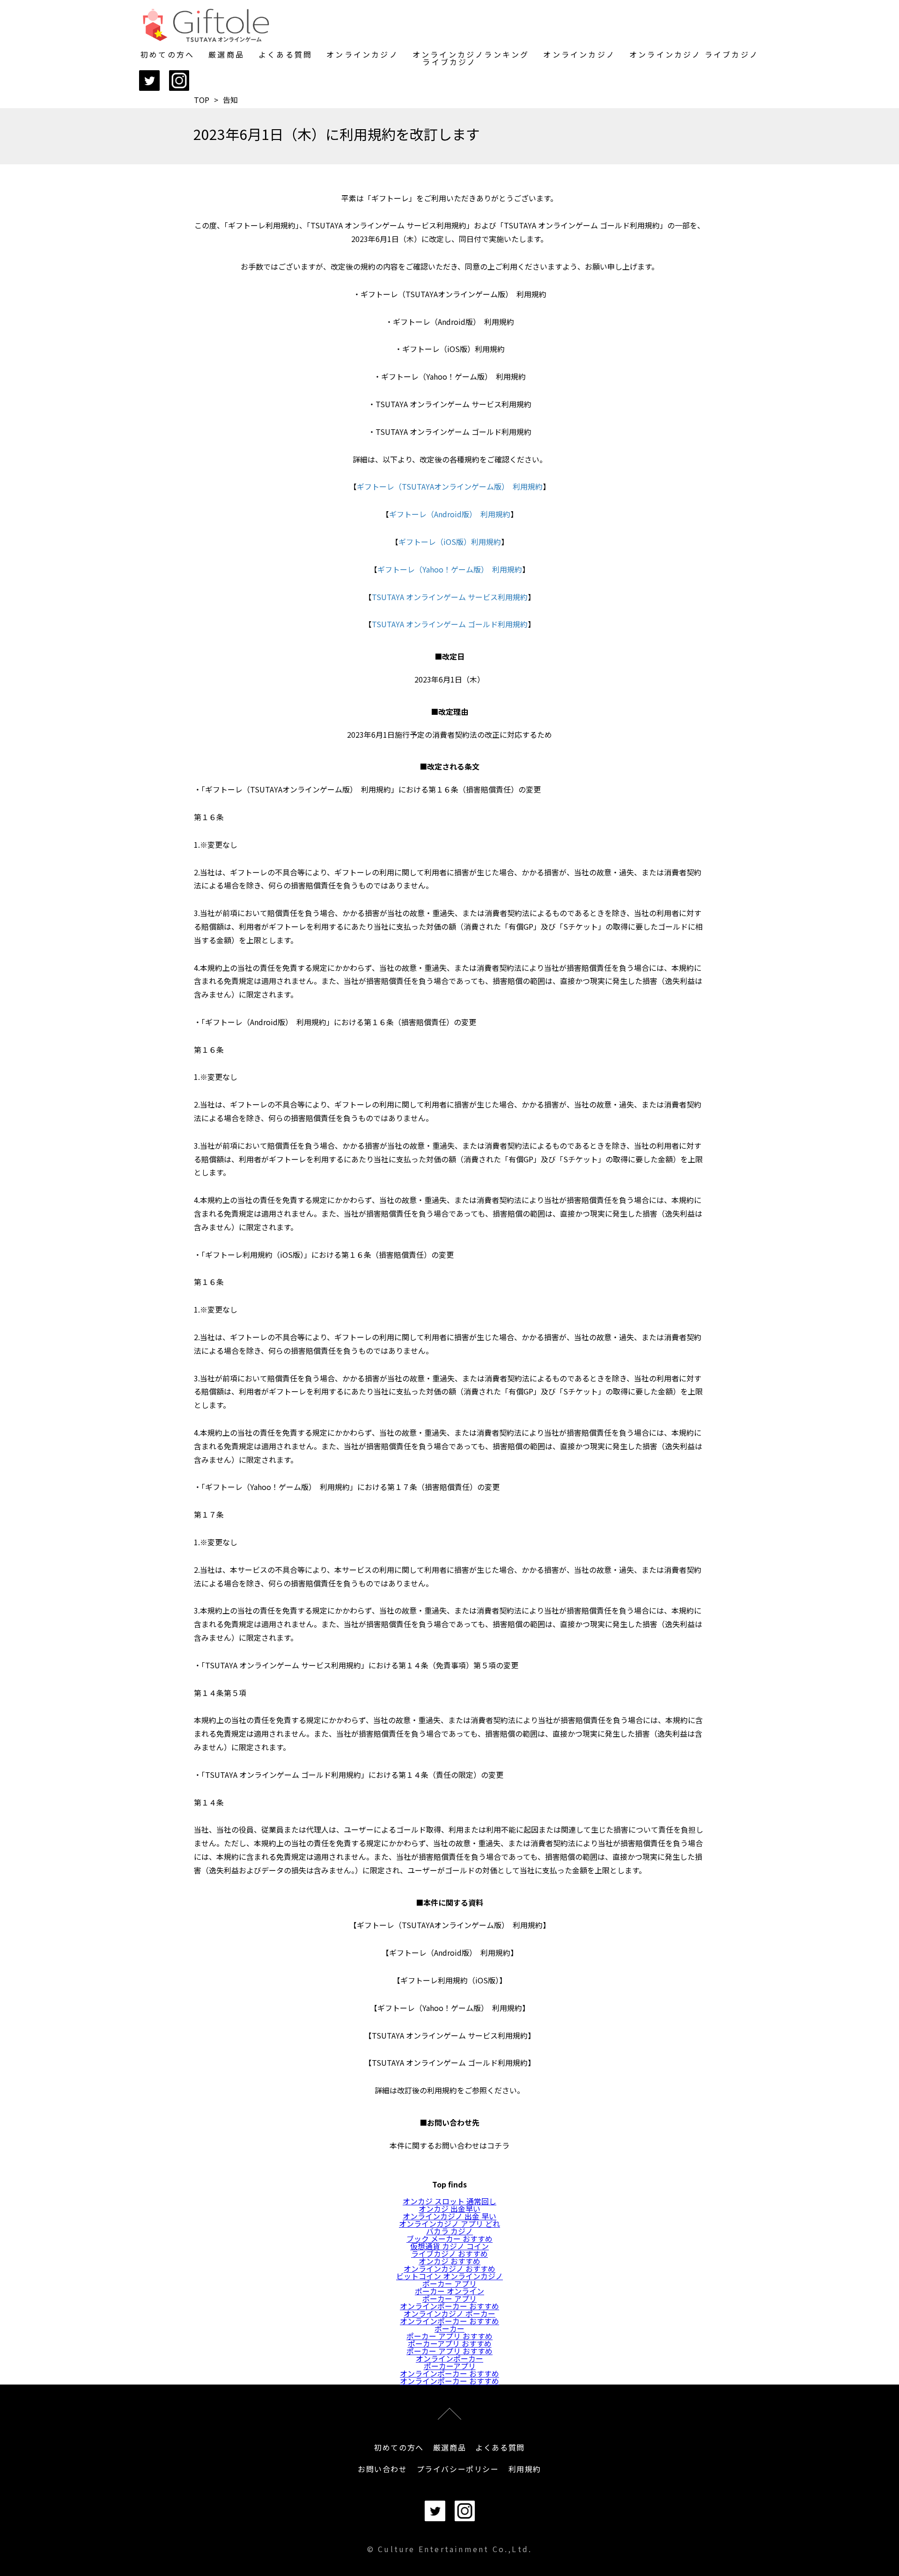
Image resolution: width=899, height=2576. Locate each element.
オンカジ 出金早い (449, 2209)
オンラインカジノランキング (471, 54)
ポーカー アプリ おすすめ (449, 2336)
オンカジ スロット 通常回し (449, 2201)
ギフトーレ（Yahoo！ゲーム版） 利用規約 (450, 569)
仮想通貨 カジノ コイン (449, 2246)
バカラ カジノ (449, 2231)
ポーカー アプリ (449, 2283)
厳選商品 (226, 54)
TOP (202, 100)
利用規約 (525, 2469)
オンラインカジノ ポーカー (449, 2313)
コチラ (498, 2145)
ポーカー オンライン (449, 2291)
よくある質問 (285, 54)
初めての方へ (167, 54)
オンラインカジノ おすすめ (449, 2268)
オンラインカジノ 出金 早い (449, 2216)
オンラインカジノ (362, 54)
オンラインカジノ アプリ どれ (449, 2224)
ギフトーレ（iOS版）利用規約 (450, 542)
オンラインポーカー (449, 2358)
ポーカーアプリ (450, 2366)
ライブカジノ (449, 62)
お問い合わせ (383, 2469)
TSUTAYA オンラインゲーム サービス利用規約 (450, 597)
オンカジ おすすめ (449, 2261)
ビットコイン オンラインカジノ (449, 2276)
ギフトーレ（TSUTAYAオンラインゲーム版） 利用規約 (450, 486)
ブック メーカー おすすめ (449, 2238)
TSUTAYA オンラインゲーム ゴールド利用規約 (450, 624)
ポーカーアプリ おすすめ (450, 2343)
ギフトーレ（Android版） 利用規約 (450, 514)
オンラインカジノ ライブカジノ (694, 54)
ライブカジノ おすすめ (449, 2253)
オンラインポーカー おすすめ (449, 2306)
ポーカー (449, 2328)
